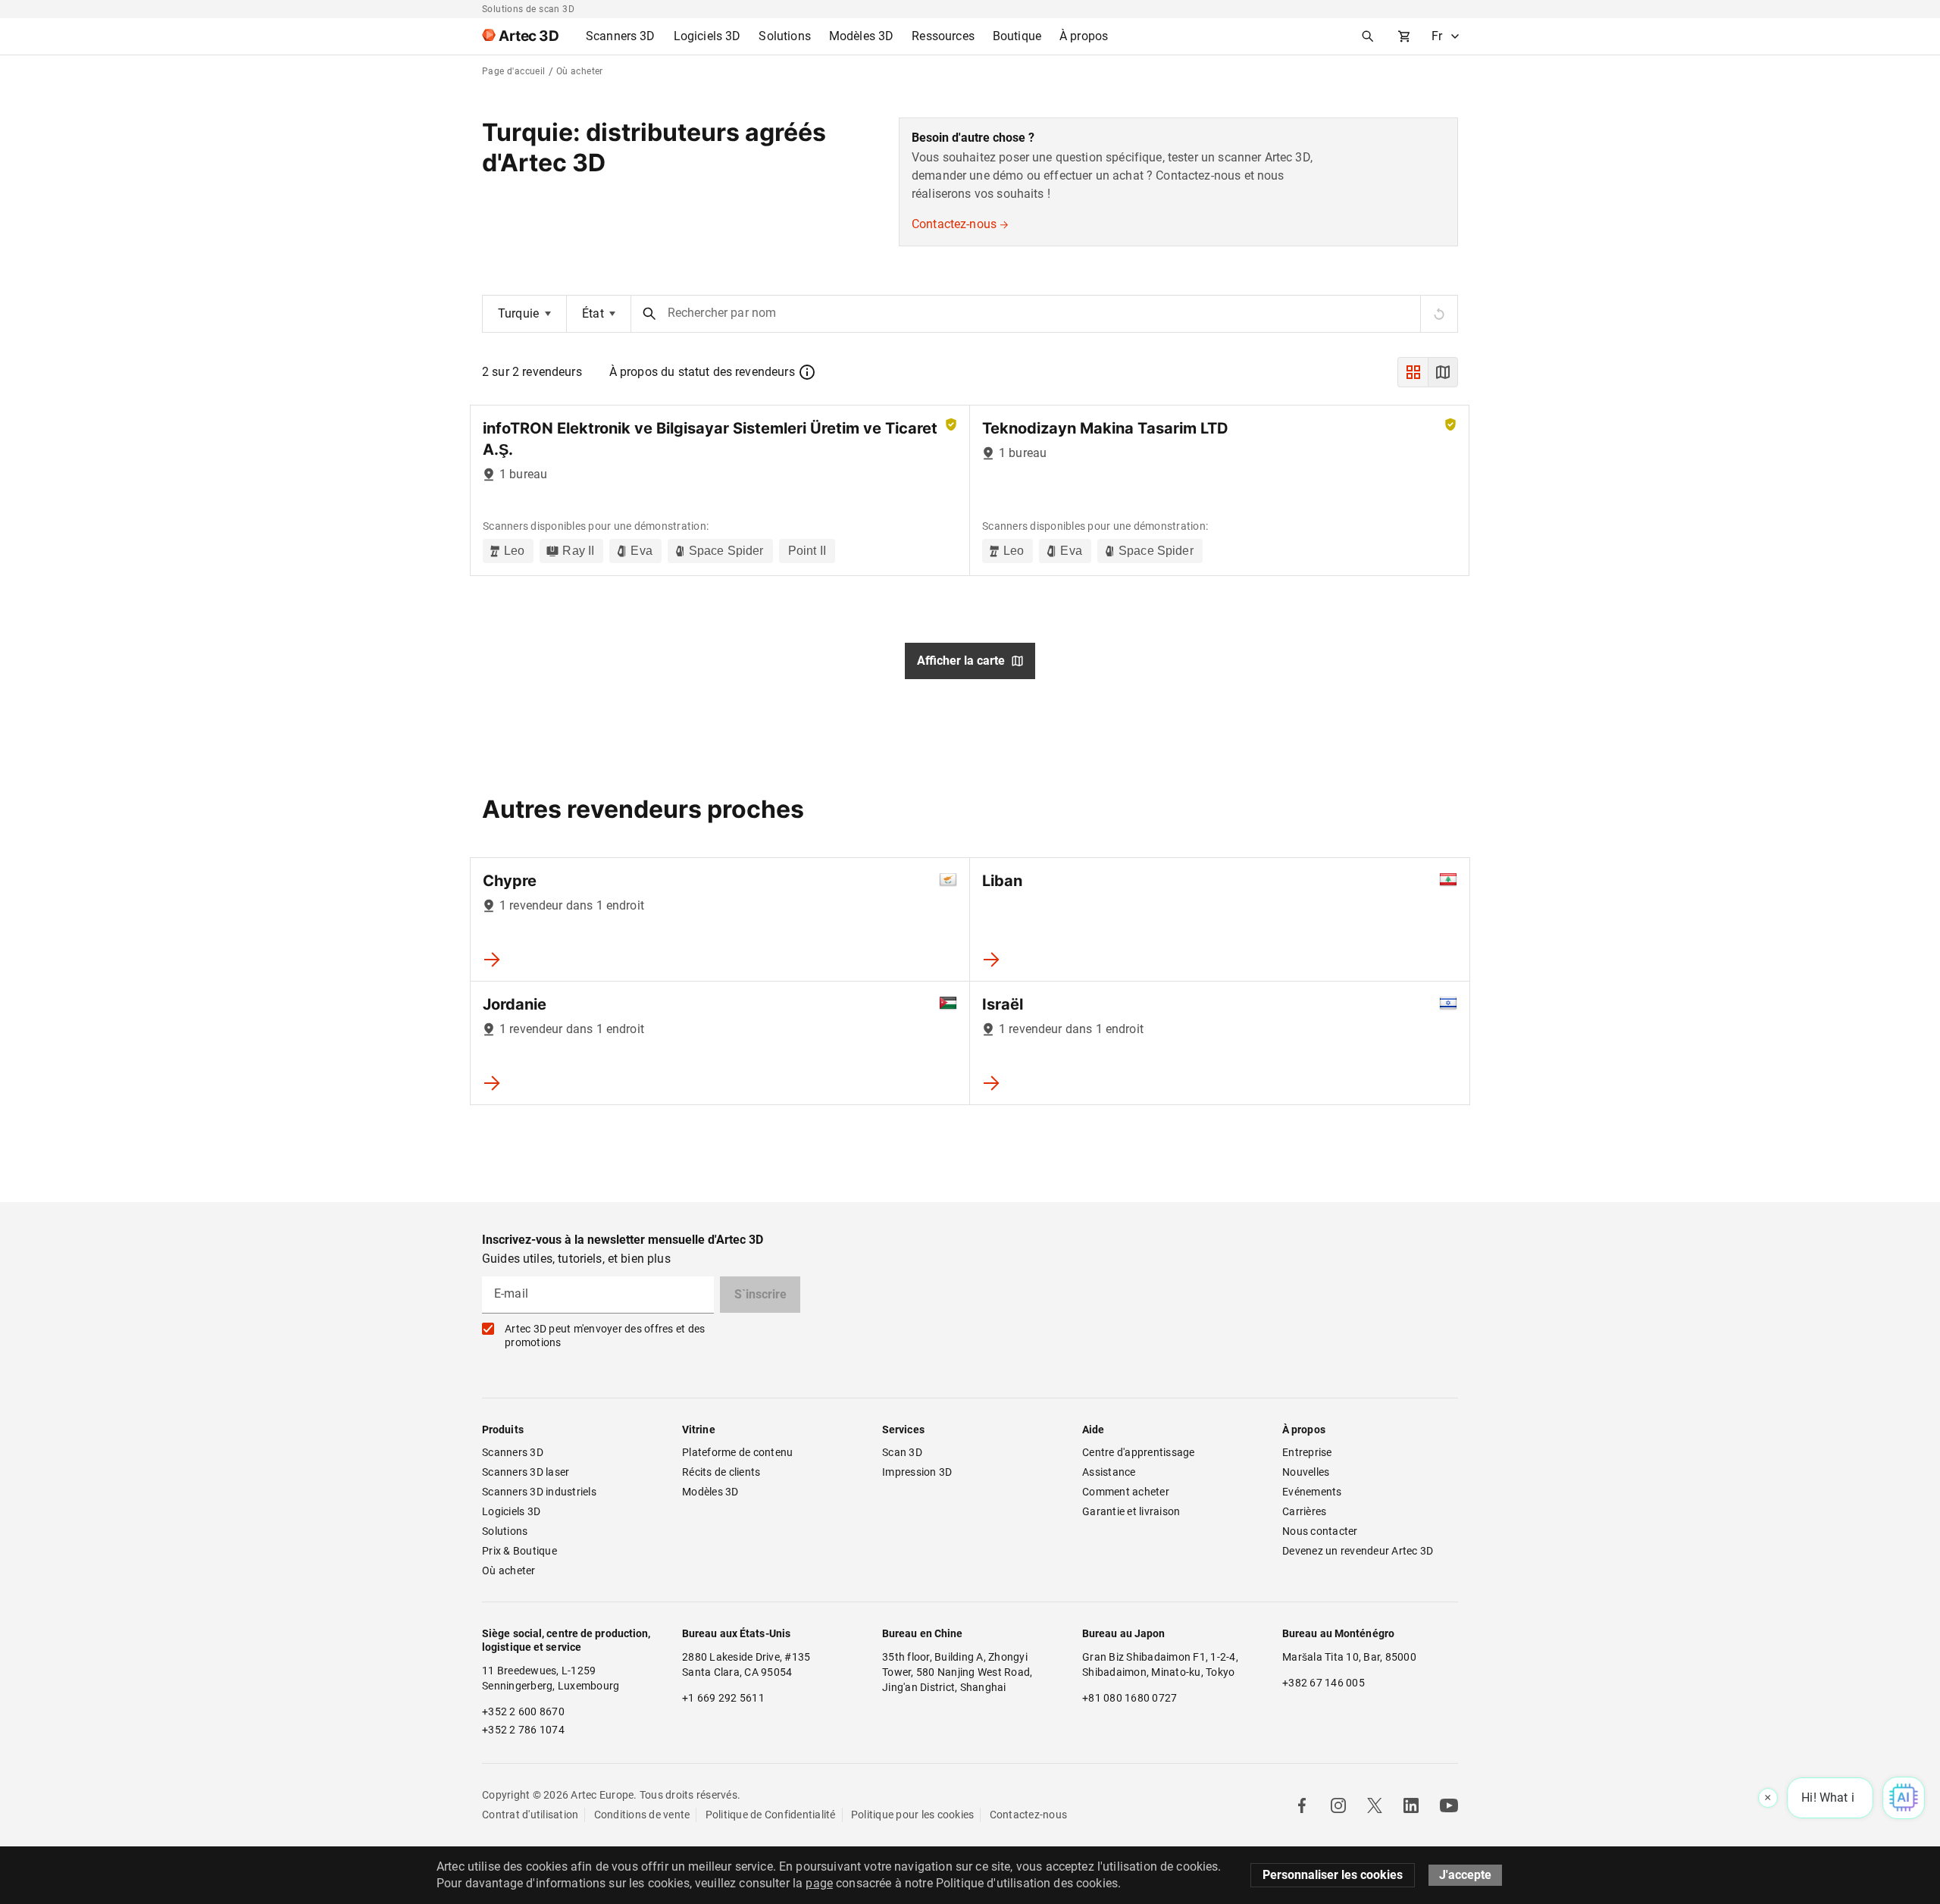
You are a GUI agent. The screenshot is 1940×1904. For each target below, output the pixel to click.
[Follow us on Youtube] (1449, 1805)
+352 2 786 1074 (523, 1730)
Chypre (510, 881)
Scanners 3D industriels (539, 1492)
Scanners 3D (513, 1452)
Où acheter (509, 1570)
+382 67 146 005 (1324, 1683)
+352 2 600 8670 (523, 1711)
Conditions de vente (642, 1815)
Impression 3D (917, 1472)
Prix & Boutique (519, 1551)
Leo (514, 551)
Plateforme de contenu (737, 1452)
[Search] (1368, 36)
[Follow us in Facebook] (1302, 1805)
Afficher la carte (961, 661)
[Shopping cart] (1404, 36)
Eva (641, 551)
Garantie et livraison (1131, 1511)
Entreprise (1307, 1452)
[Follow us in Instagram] (1338, 1805)
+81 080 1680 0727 (1130, 1698)
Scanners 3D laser (526, 1472)
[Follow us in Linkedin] (1411, 1805)
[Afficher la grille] (1413, 372)
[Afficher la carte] (1443, 372)
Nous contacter (1320, 1531)
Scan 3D (902, 1452)
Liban (1002, 881)
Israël (1003, 1004)
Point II (807, 551)
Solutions (505, 1531)
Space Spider (726, 551)
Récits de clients (721, 1472)
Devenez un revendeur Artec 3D (1358, 1551)
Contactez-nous (954, 224)
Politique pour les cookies (913, 1815)
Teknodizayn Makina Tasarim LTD (1105, 428)
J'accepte (1465, 1875)
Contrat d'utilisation (530, 1815)
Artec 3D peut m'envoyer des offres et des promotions (605, 1336)
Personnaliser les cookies (1333, 1875)
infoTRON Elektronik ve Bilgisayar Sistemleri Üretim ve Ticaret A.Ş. (710, 439)
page (819, 1883)
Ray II (578, 551)
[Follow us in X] (1375, 1805)
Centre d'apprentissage (1139, 1452)
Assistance (1109, 1472)
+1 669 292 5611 (723, 1698)
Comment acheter (1126, 1492)
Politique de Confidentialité (771, 1815)
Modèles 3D (710, 1492)
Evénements (1312, 1492)
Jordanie (515, 1004)
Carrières (1304, 1511)
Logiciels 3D (511, 1511)
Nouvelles (1306, 1472)
